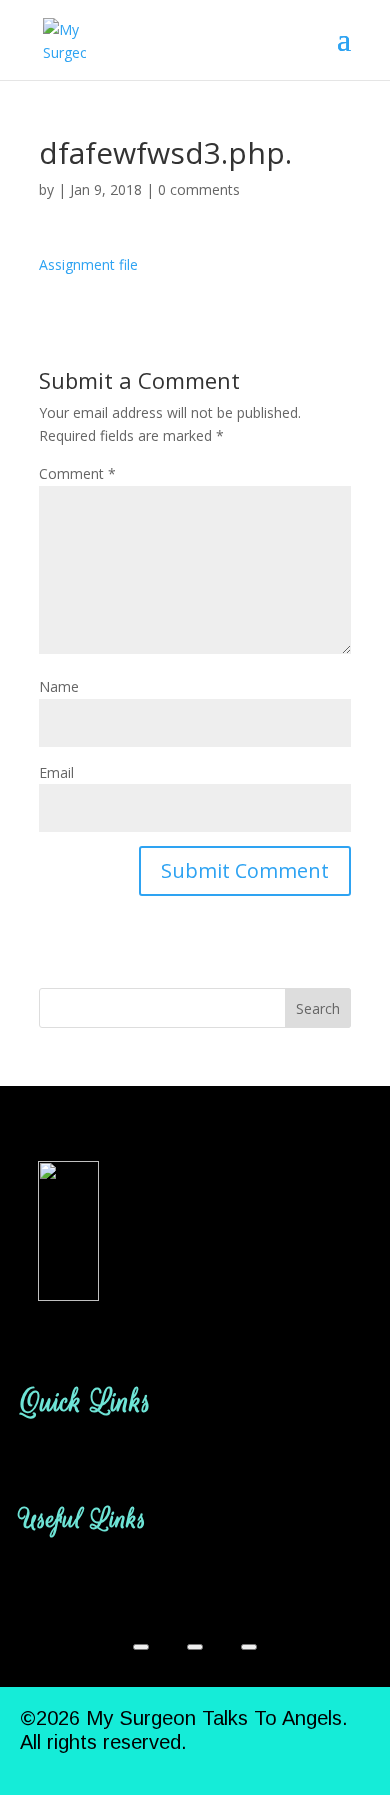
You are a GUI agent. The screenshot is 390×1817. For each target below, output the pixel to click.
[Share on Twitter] (195, 1647)
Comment (77, 473)
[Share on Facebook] (141, 1647)
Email (56, 772)
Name (59, 686)
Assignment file (88, 264)
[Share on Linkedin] (249, 1647)
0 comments (199, 189)
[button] (195, 1461)
